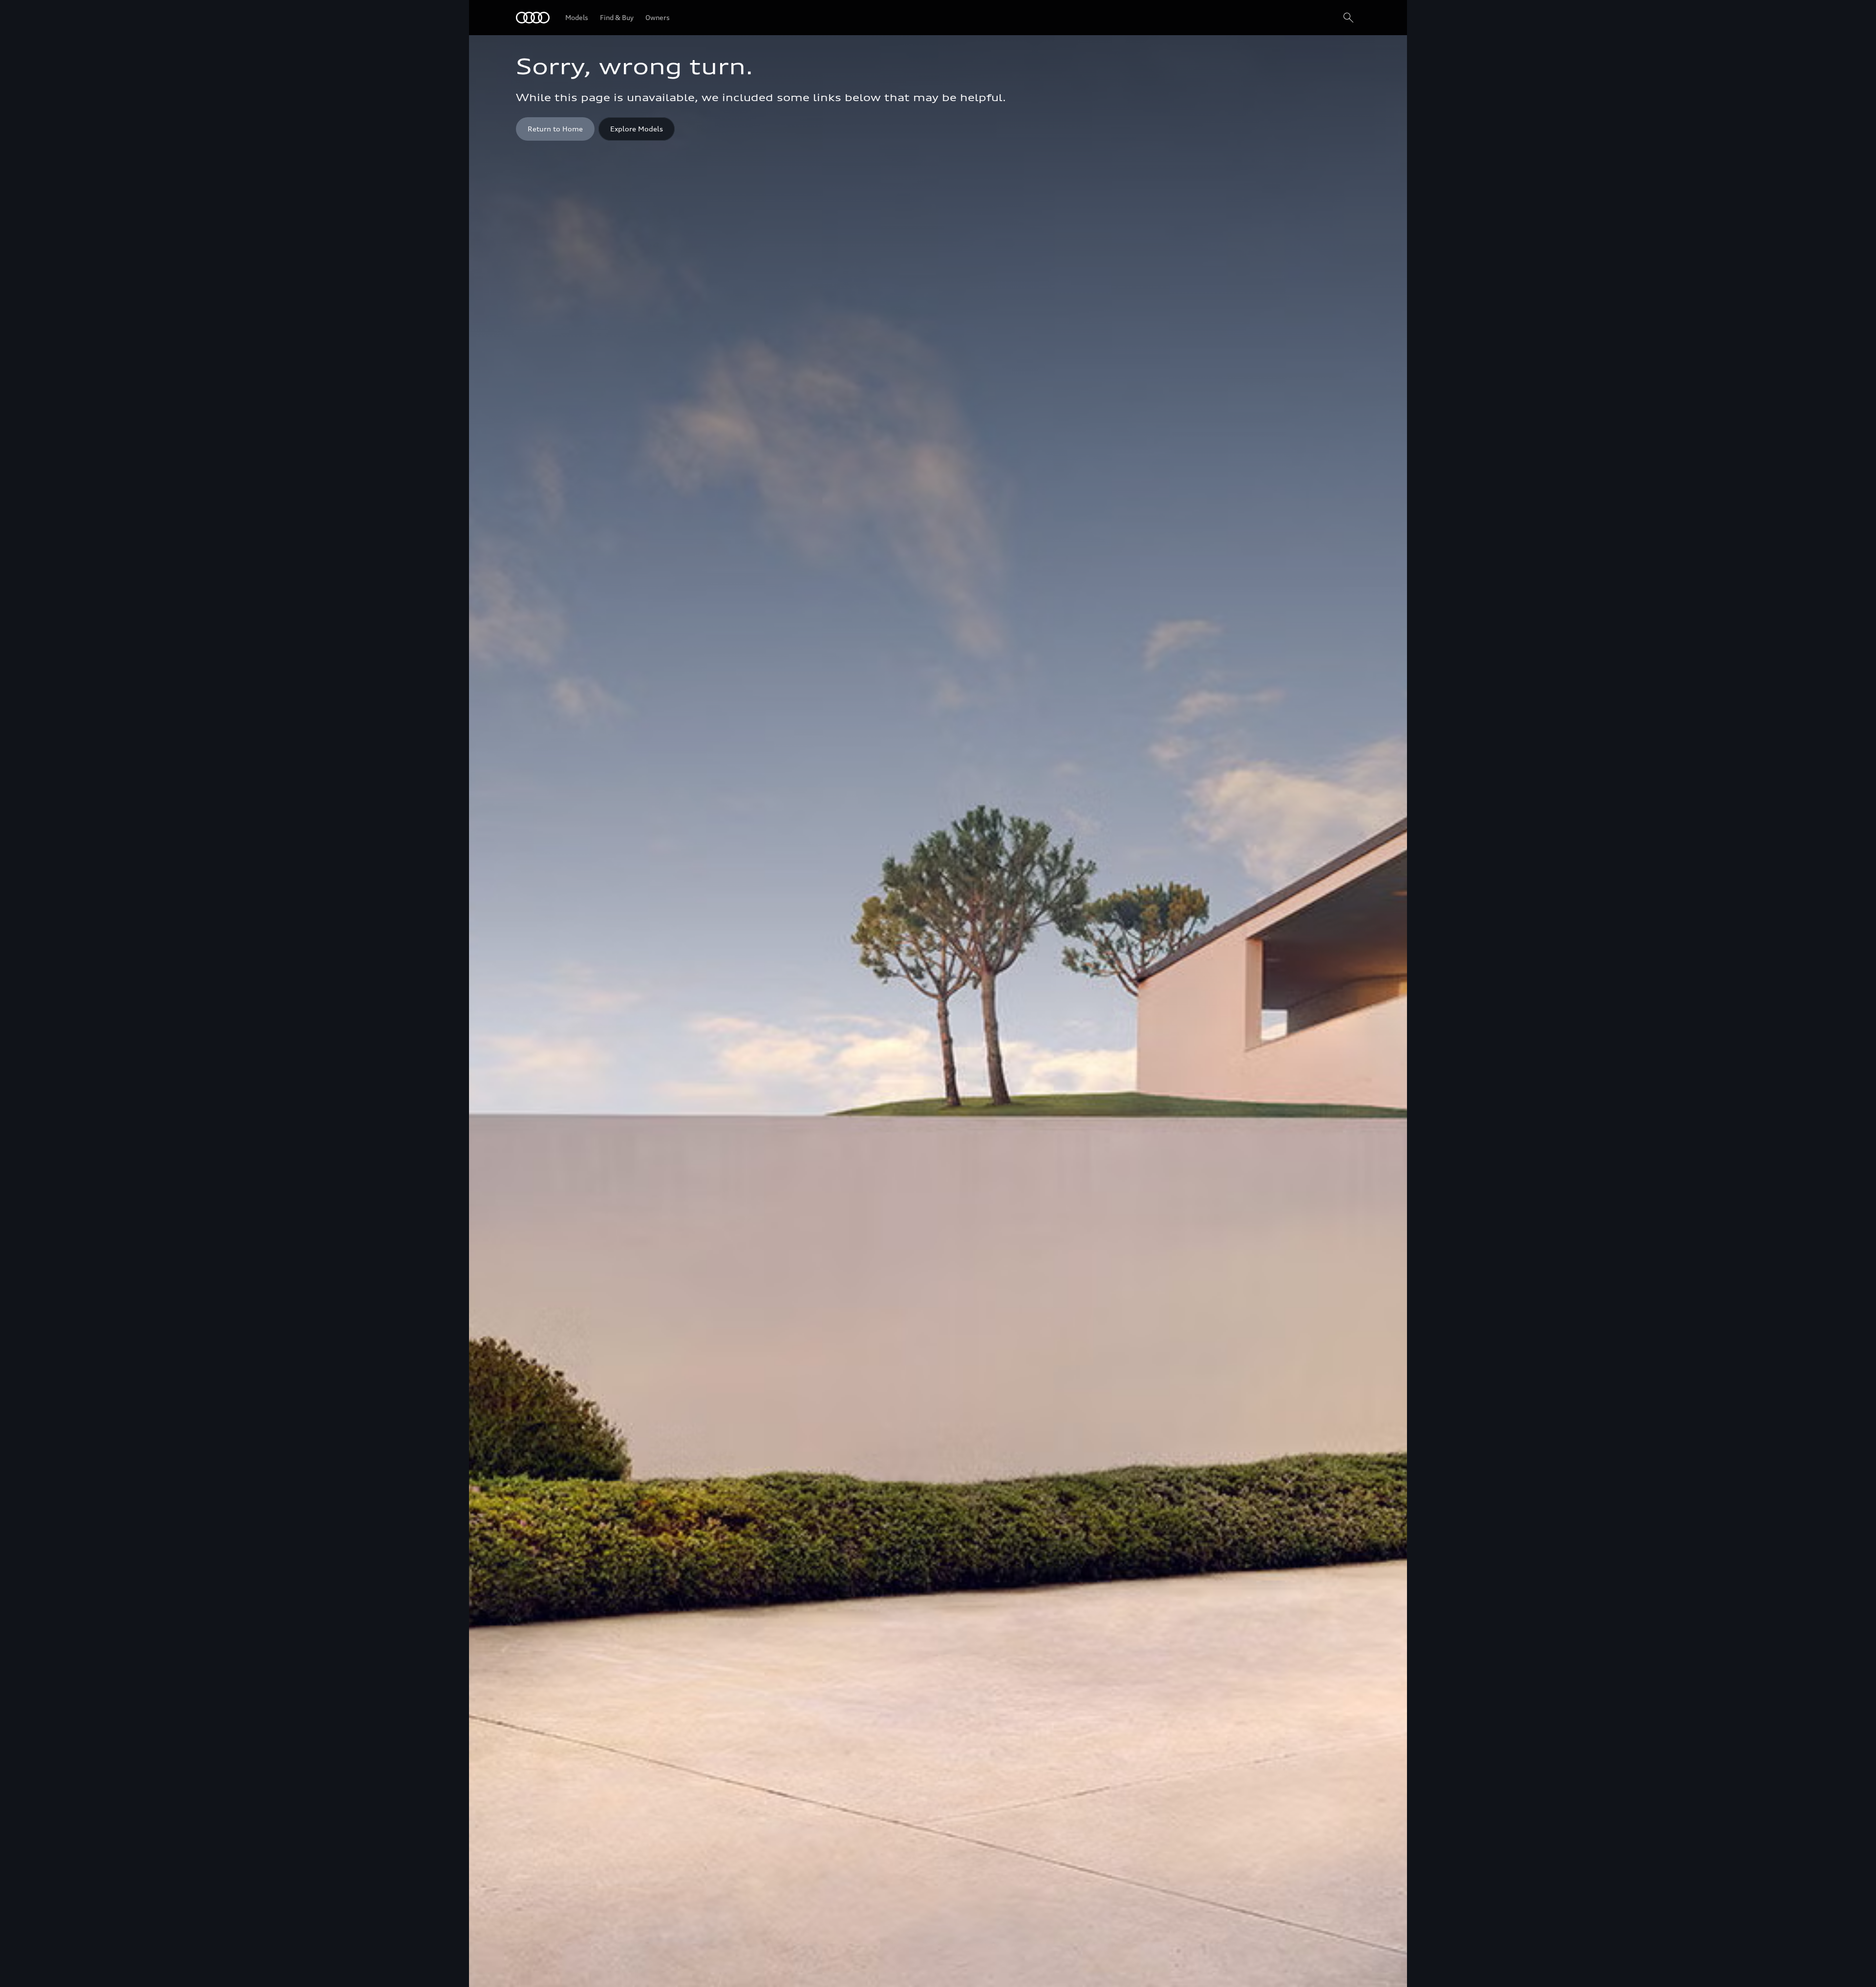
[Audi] (533, 18)
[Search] (1348, 18)
